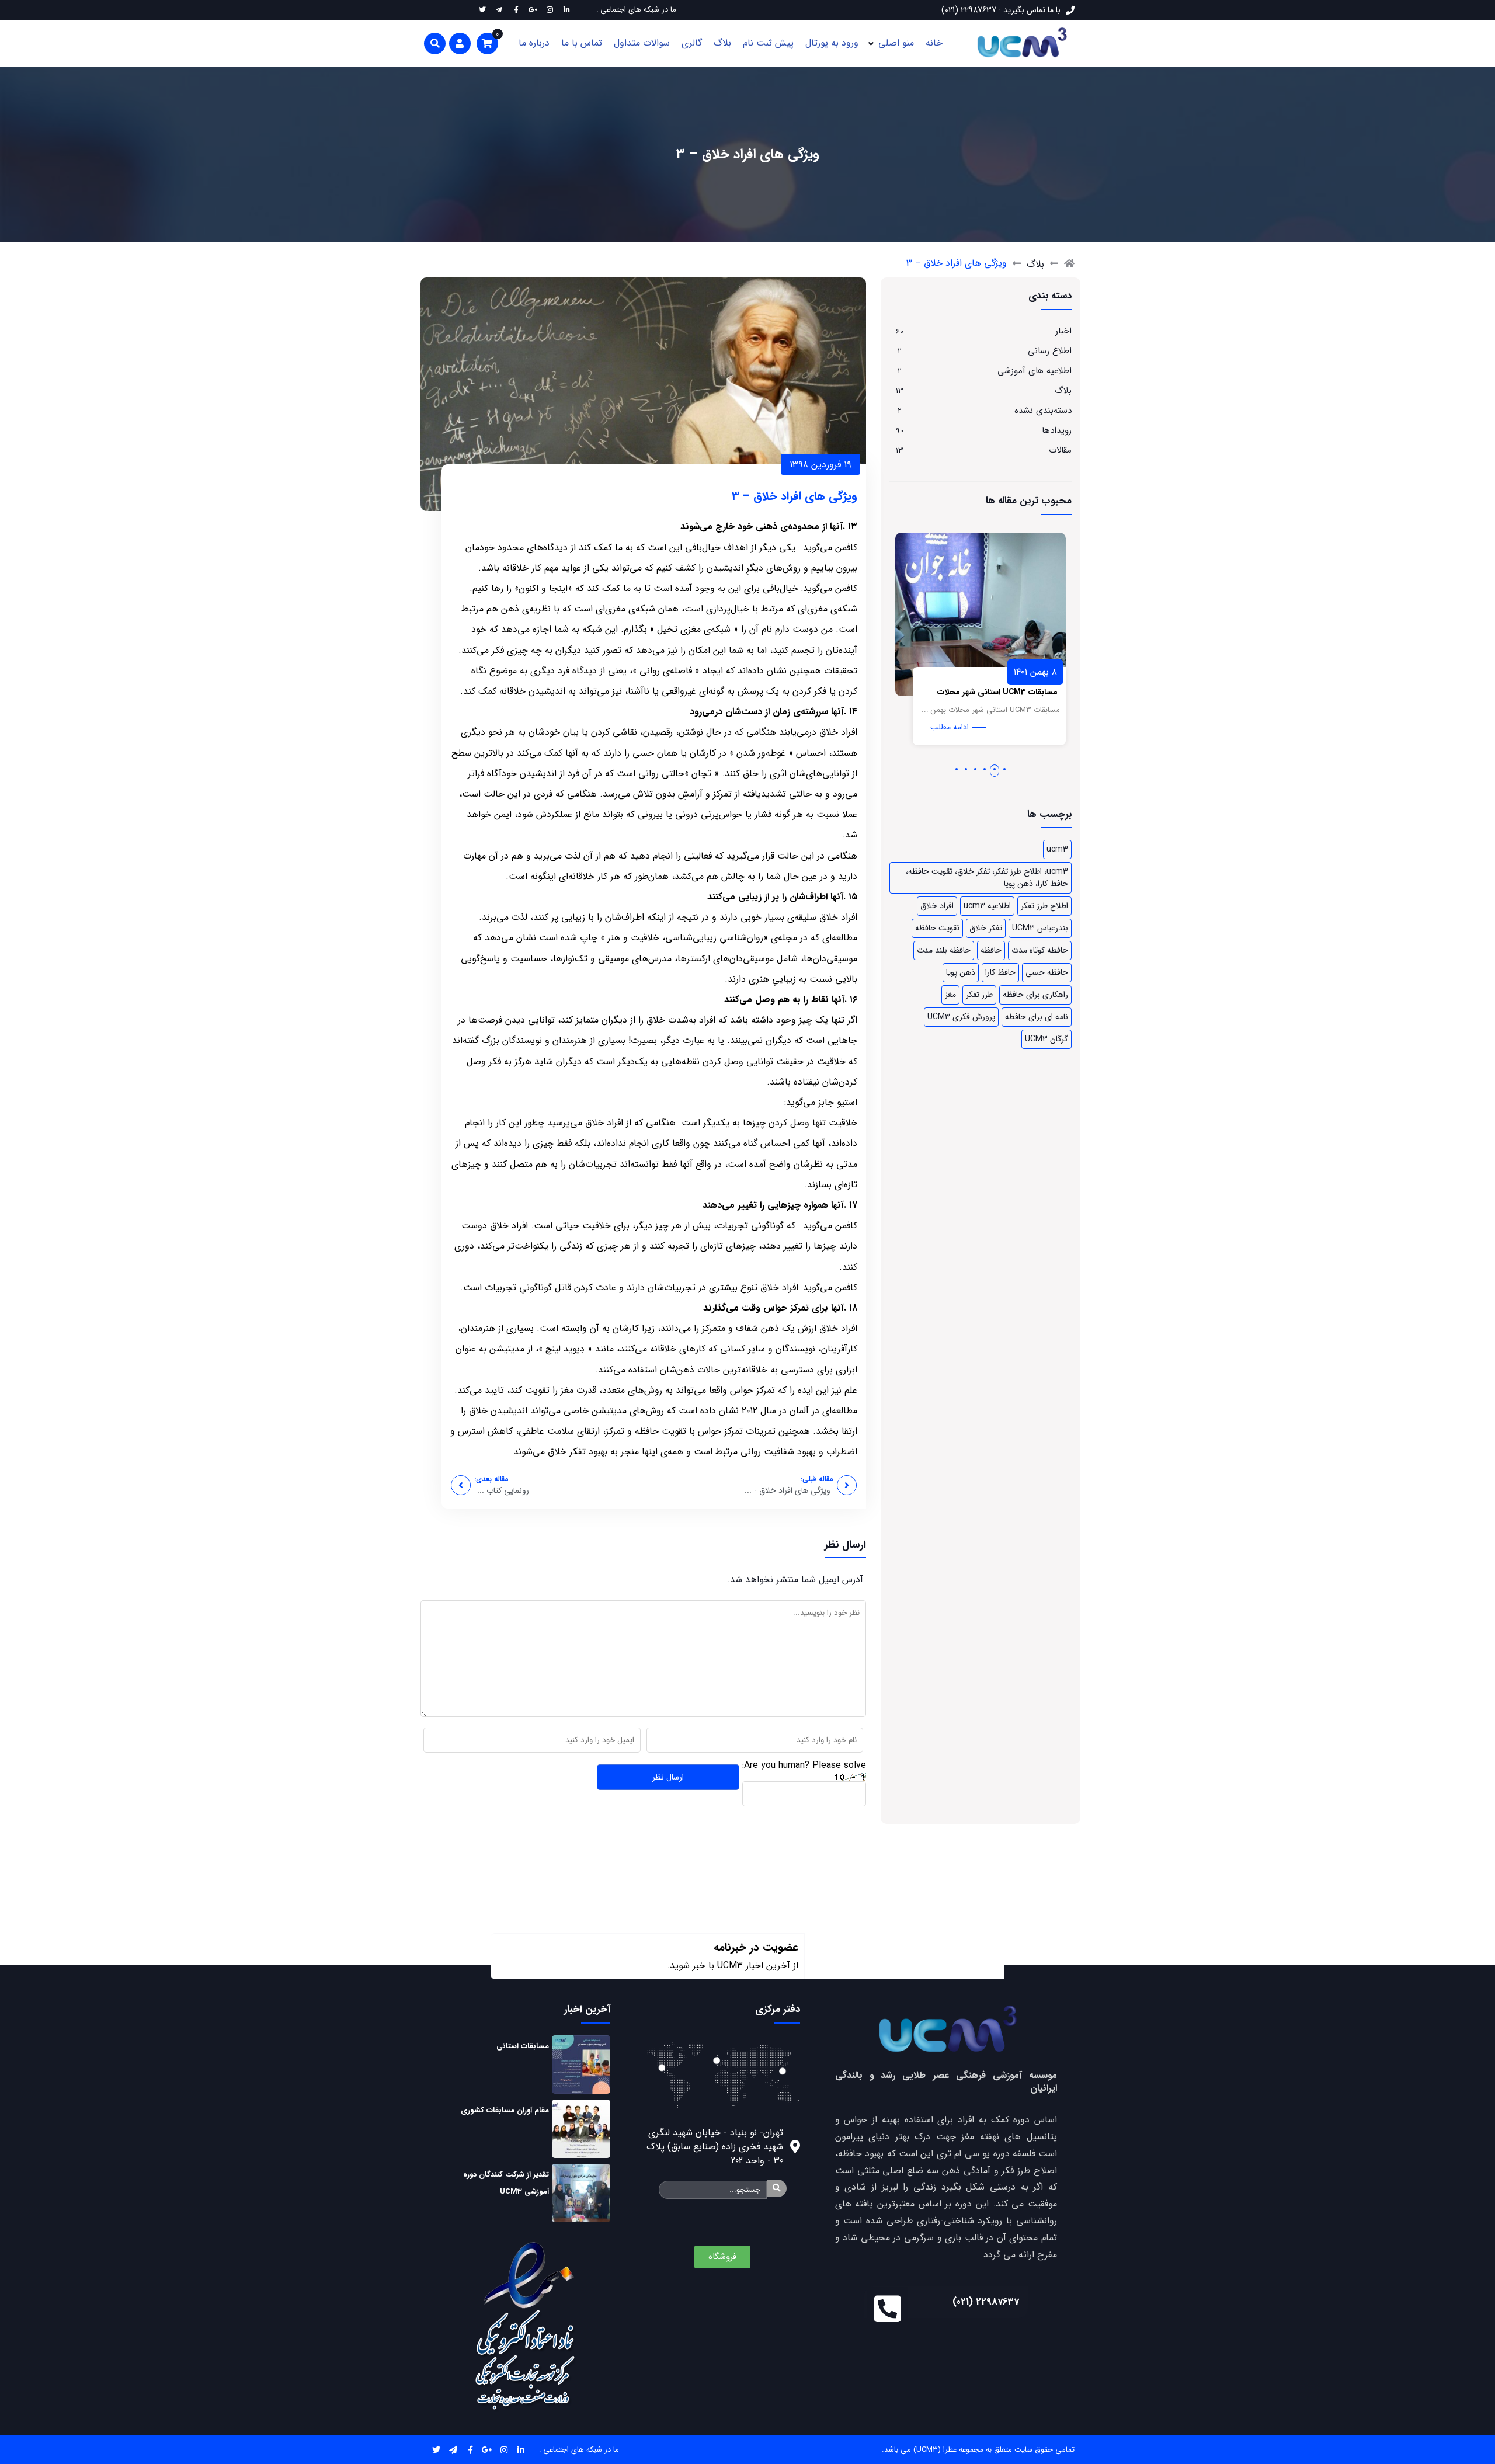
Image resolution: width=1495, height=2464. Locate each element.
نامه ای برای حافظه (1037, 1017)
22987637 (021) (986, 2302)
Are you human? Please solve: (804, 1765)
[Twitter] (437, 2450)
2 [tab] (995, 769)
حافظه (991, 950)
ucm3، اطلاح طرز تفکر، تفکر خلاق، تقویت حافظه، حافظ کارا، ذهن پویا (987, 877)
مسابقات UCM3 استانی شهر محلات (1043, 692)
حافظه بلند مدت (944, 950)
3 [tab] (985, 769)
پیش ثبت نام (768, 43)
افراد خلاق (937, 906)
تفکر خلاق (986, 928)
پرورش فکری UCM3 (961, 1017)
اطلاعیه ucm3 (987, 906)
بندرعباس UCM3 (1040, 928)
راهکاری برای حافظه (1035, 995)
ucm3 (1057, 849)
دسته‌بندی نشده (1043, 411)
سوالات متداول (642, 43)
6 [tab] (957, 769)
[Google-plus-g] (487, 2450)
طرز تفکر (979, 995)
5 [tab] (966, 769)
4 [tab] (975, 769)
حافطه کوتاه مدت (1040, 950)
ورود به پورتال (832, 43)
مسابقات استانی (523, 2046)
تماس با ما (582, 43)
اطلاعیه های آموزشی (1035, 371)
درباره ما (534, 43)
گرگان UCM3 (1046, 1039)
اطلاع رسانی (1050, 351)
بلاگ (722, 43)
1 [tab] (1004, 769)
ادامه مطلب (995, 727)
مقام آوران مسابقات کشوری (505, 2110)
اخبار (1063, 331)
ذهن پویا (961, 972)
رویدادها (1057, 430)
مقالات (1060, 450)
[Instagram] (504, 2450)
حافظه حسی (1047, 972)
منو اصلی (896, 43)
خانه (934, 43)
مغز (950, 995)
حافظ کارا (1000, 972)
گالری (692, 43)
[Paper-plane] (453, 2450)
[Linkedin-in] (521, 2450)
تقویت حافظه (937, 928)
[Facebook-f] (470, 2450)
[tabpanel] (1026, 645)
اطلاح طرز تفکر (1044, 906)
